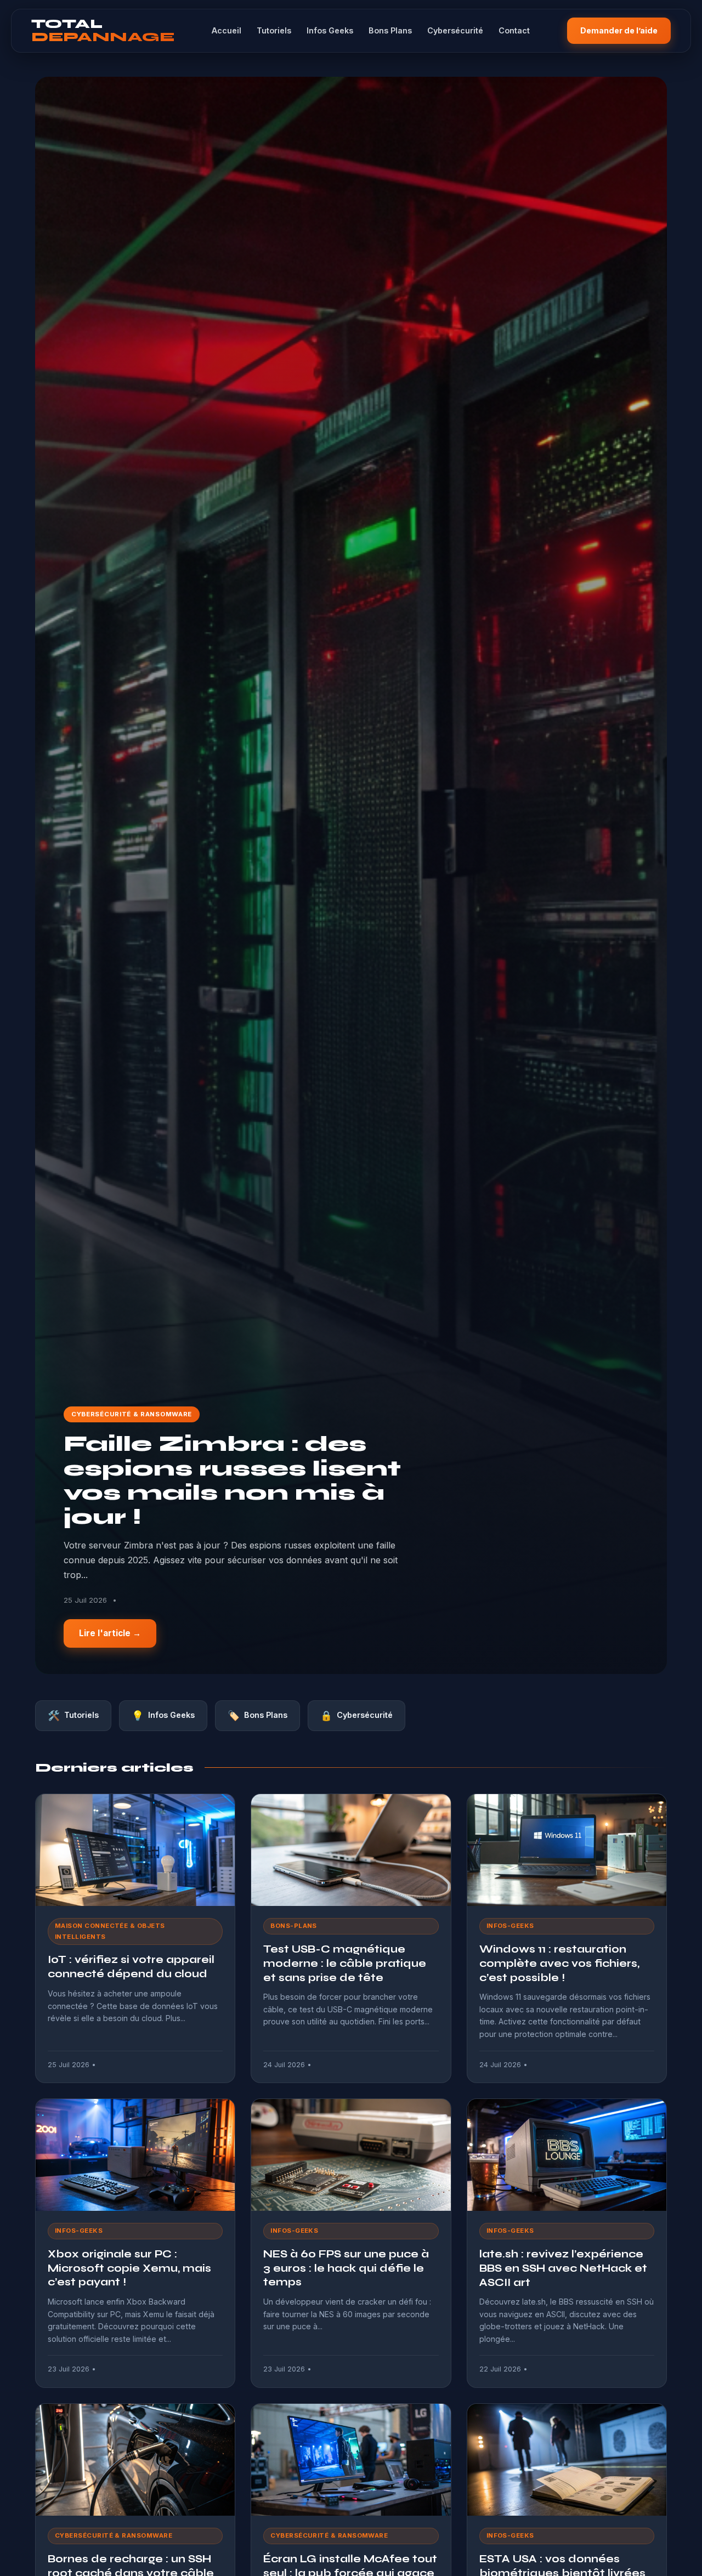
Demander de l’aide (619, 30)
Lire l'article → (110, 1633)
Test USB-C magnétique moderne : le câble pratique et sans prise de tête (345, 1963)
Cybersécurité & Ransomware (132, 1414)
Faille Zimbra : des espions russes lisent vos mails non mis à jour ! (232, 1480)
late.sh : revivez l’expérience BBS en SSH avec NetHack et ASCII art (563, 2268)
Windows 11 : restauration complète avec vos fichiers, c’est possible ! (559, 1963)
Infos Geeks (330, 30)
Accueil (227, 30)
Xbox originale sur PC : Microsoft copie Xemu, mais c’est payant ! (129, 2268)
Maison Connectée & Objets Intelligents (110, 1931)
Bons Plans (390, 30)
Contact (514, 30)
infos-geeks (510, 1926)
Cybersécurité (455, 30)
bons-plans (294, 1926)
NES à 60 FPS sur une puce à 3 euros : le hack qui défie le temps (346, 2268)
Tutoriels (274, 30)
